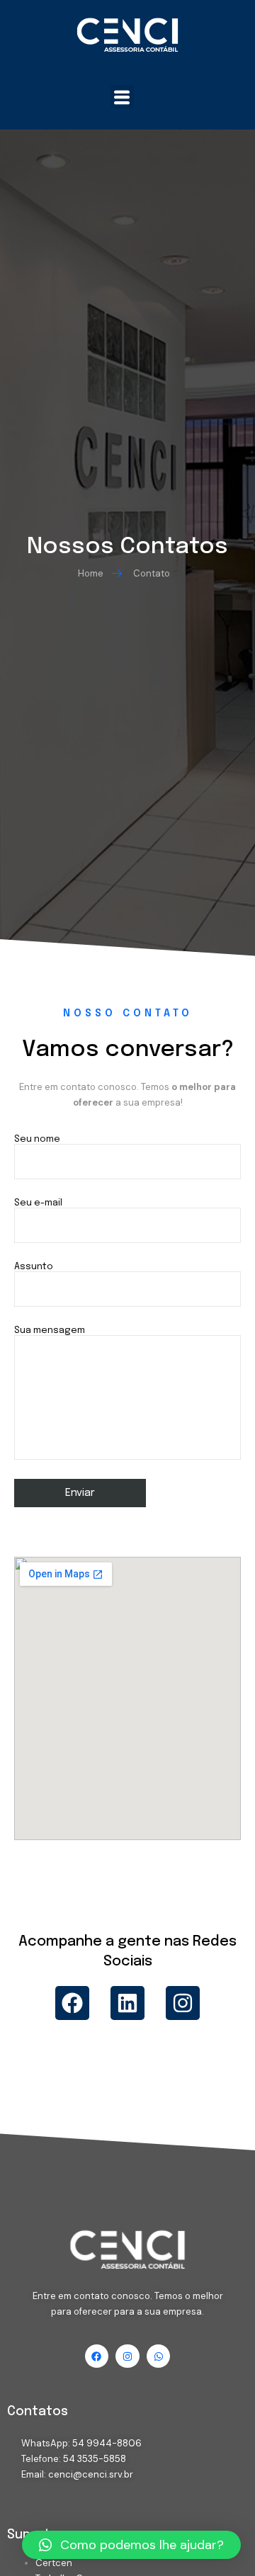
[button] (122, 97)
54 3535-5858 (95, 2459)
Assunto (34, 1267)
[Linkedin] (127, 2003)
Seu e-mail (38, 1203)
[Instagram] (183, 2003)
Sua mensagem (50, 1330)
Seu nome (37, 1139)
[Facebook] (72, 2003)
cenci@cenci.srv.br (91, 2474)
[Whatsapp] (159, 2356)
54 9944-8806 (107, 2443)
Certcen (54, 2563)
